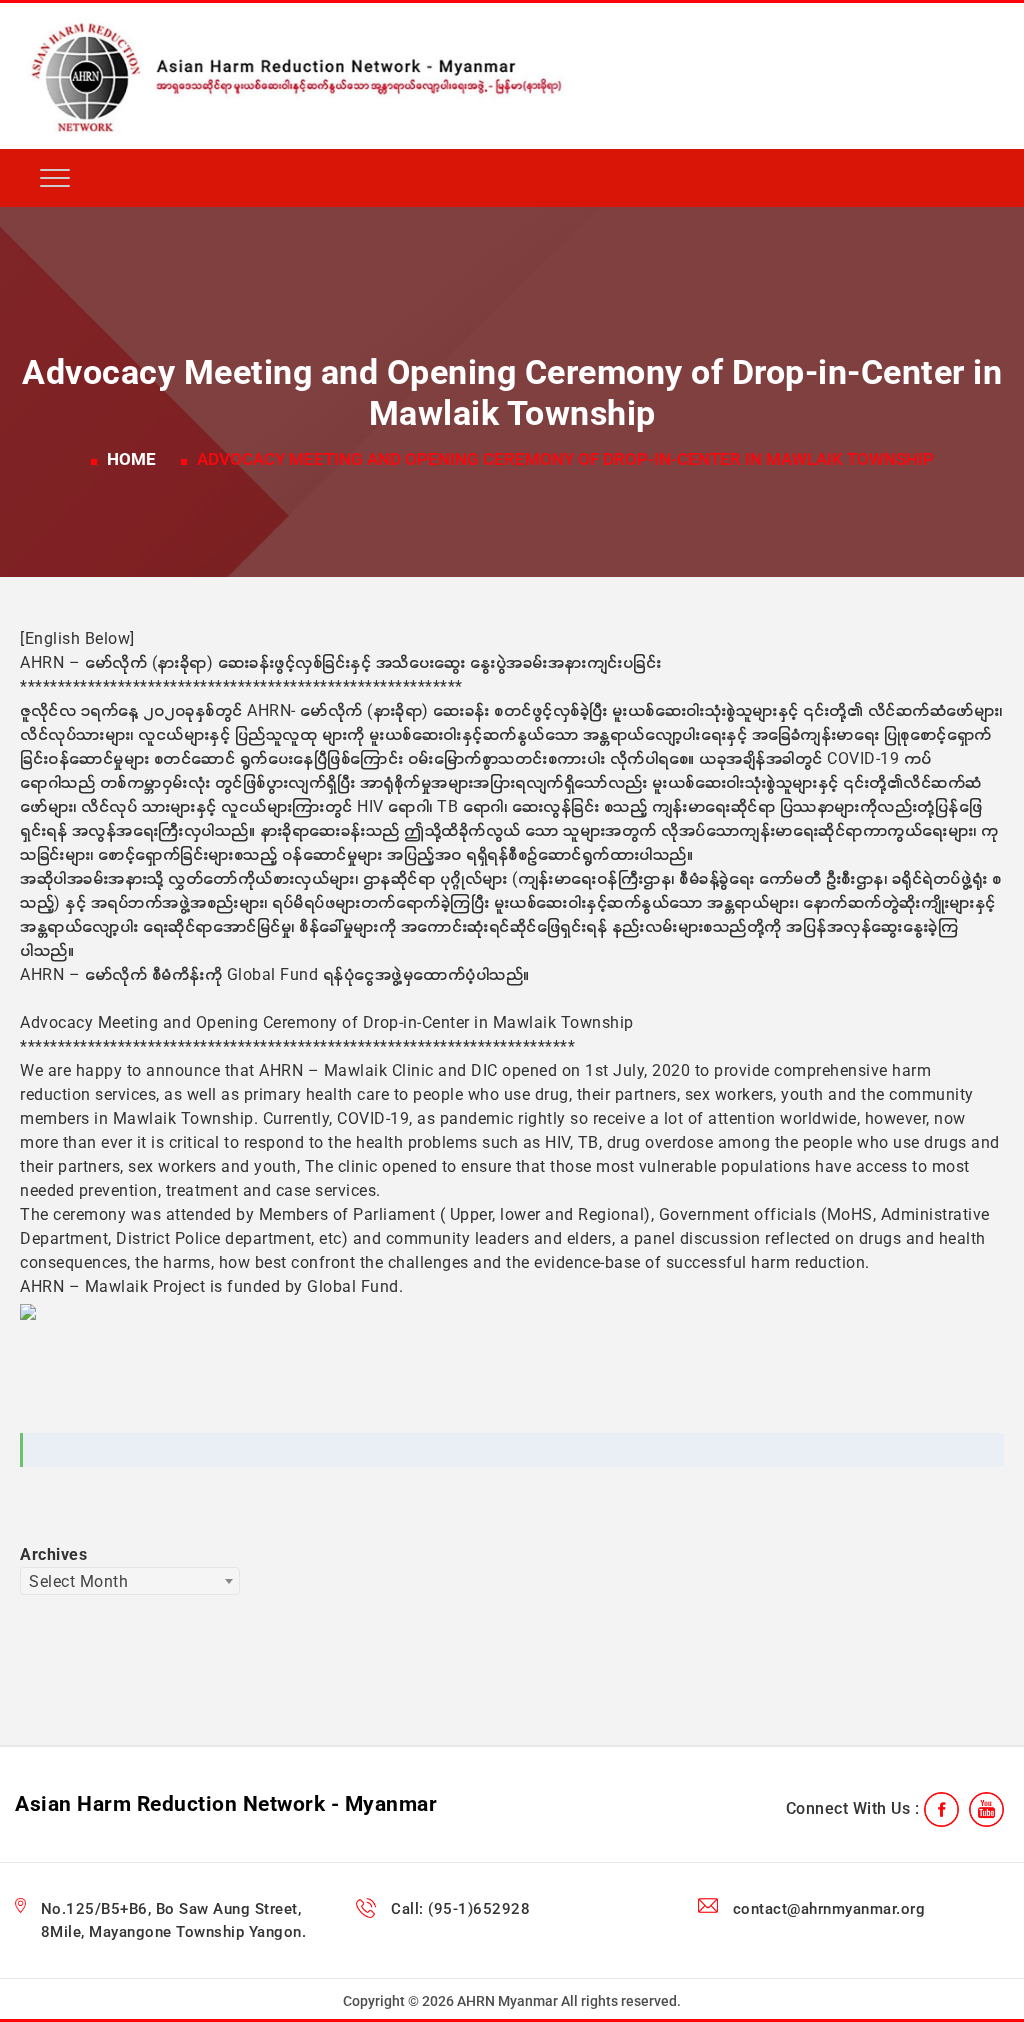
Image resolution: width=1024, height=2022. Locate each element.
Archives (53, 1554)
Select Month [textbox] (78, 1581)
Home (131, 459)
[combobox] (130, 1581)
